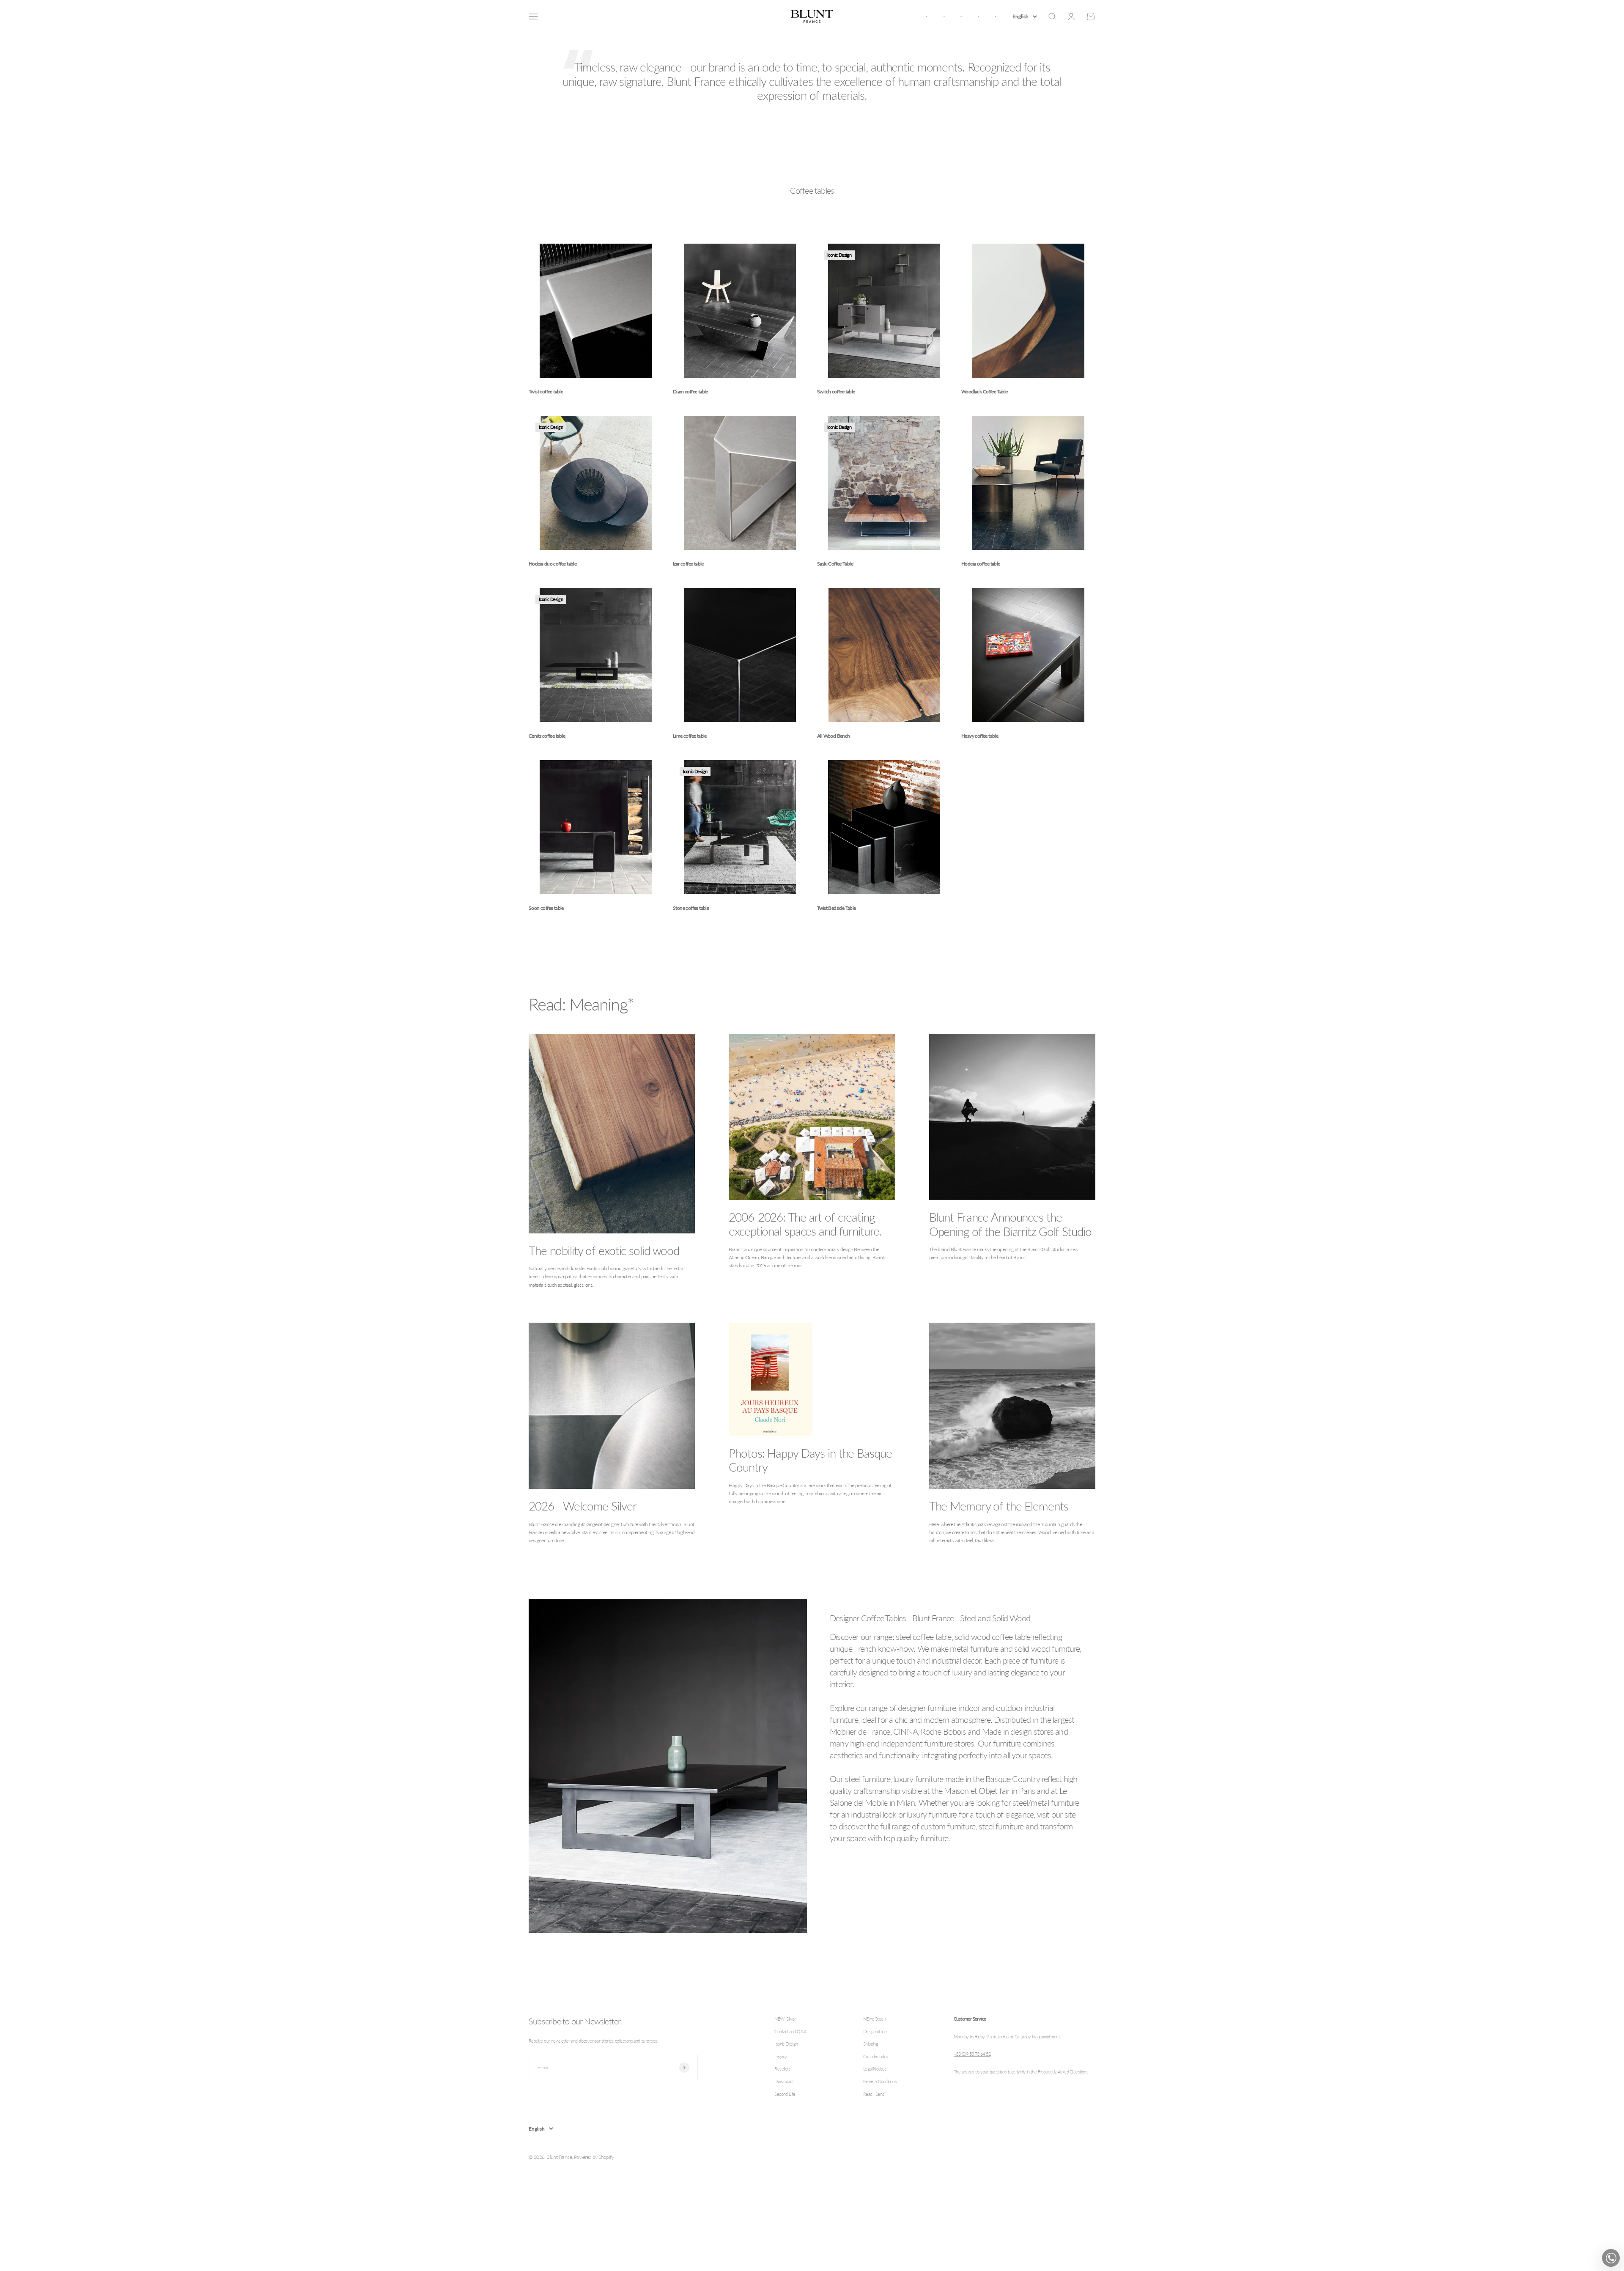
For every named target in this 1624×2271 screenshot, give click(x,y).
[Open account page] (1071, 16)
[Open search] (1052, 16)
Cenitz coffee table (547, 736)
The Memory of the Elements (999, 1506)
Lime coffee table (690, 736)
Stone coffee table (691, 908)
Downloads (784, 2081)
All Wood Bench (834, 736)
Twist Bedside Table (837, 908)
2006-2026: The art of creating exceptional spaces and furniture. (805, 1224)
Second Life (785, 2094)
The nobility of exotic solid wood (604, 1250)
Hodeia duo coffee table (553, 564)
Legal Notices (875, 2069)
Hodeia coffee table (981, 564)
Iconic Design (786, 2044)
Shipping (871, 2044)
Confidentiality (876, 2056)
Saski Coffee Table (835, 564)
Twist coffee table (546, 391)
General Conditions (880, 2081)
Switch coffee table (836, 391)
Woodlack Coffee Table (984, 391)
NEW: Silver (785, 2019)
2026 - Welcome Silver (582, 1506)
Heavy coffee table (980, 736)
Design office (875, 2031)
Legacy (780, 2056)
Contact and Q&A (790, 2031)
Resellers (782, 2069)
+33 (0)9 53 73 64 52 (972, 2054)
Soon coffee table (546, 908)
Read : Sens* (875, 2094)
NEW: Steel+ (875, 2019)
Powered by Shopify (594, 2157)
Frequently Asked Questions (1063, 2072)
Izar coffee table (688, 564)
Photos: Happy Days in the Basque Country (810, 1460)
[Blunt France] (812, 16)
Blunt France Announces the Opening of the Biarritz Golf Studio (1010, 1224)
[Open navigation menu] (533, 16)
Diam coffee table (690, 391)
